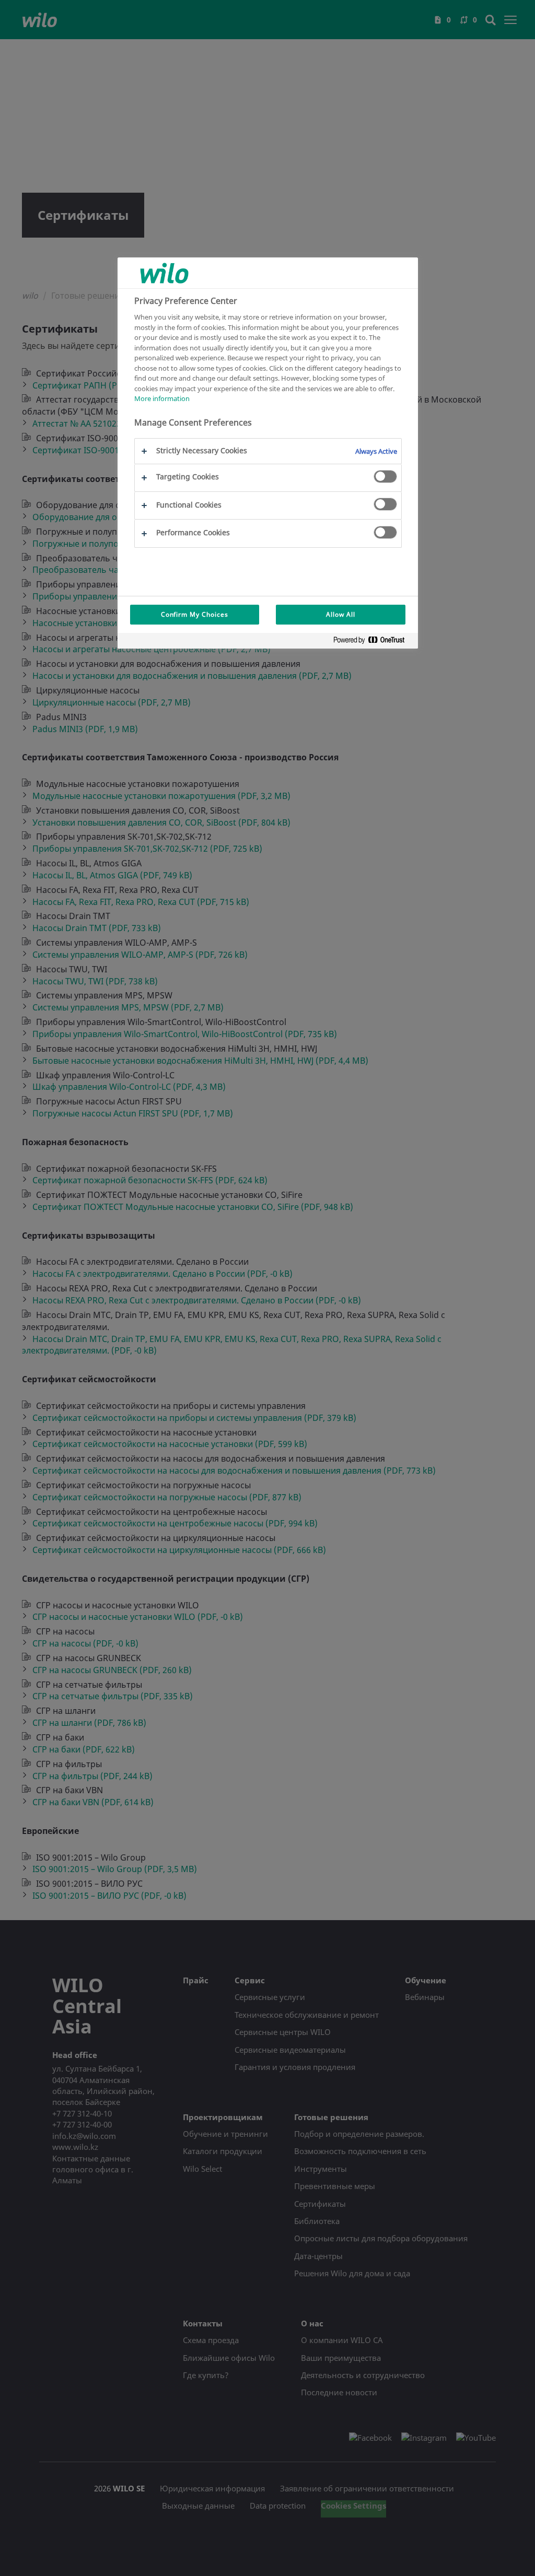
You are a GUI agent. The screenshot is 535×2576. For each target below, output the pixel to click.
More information (162, 398)
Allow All (341, 614)
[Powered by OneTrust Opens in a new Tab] (373, 642)
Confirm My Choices (195, 614)
